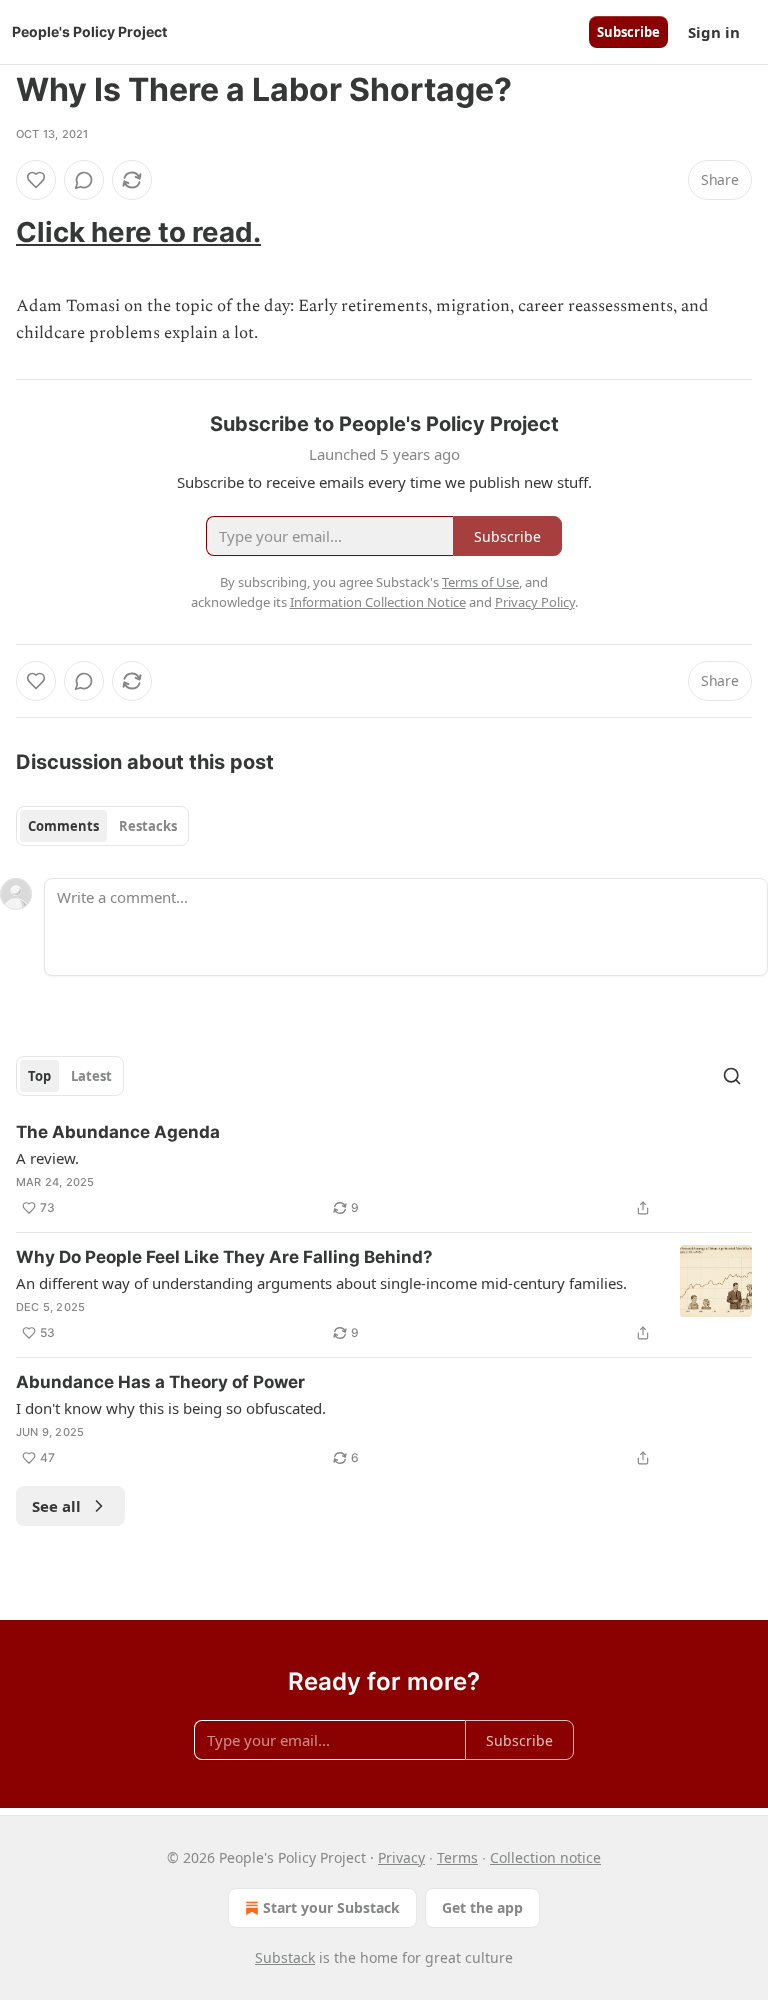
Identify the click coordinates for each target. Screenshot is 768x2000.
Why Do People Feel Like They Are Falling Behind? (224, 1257)
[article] (384, 1170)
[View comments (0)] (84, 180)
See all (56, 1506)
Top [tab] (39, 1076)
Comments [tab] (63, 826)
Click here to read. (138, 232)
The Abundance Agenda (118, 1132)
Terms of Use (480, 582)
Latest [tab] (91, 1076)
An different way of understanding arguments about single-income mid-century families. (321, 1283)
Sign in (714, 32)
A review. (47, 1158)
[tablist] (102, 826)
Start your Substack (331, 1907)
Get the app (482, 1907)
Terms (457, 1857)
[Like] (36, 180)
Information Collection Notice (378, 602)
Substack (285, 1957)
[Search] (732, 1076)
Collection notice (545, 1857)
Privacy (401, 1857)
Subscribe (628, 32)
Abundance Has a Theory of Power (160, 1382)
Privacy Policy (535, 602)
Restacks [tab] (148, 826)
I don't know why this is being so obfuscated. (171, 1408)
